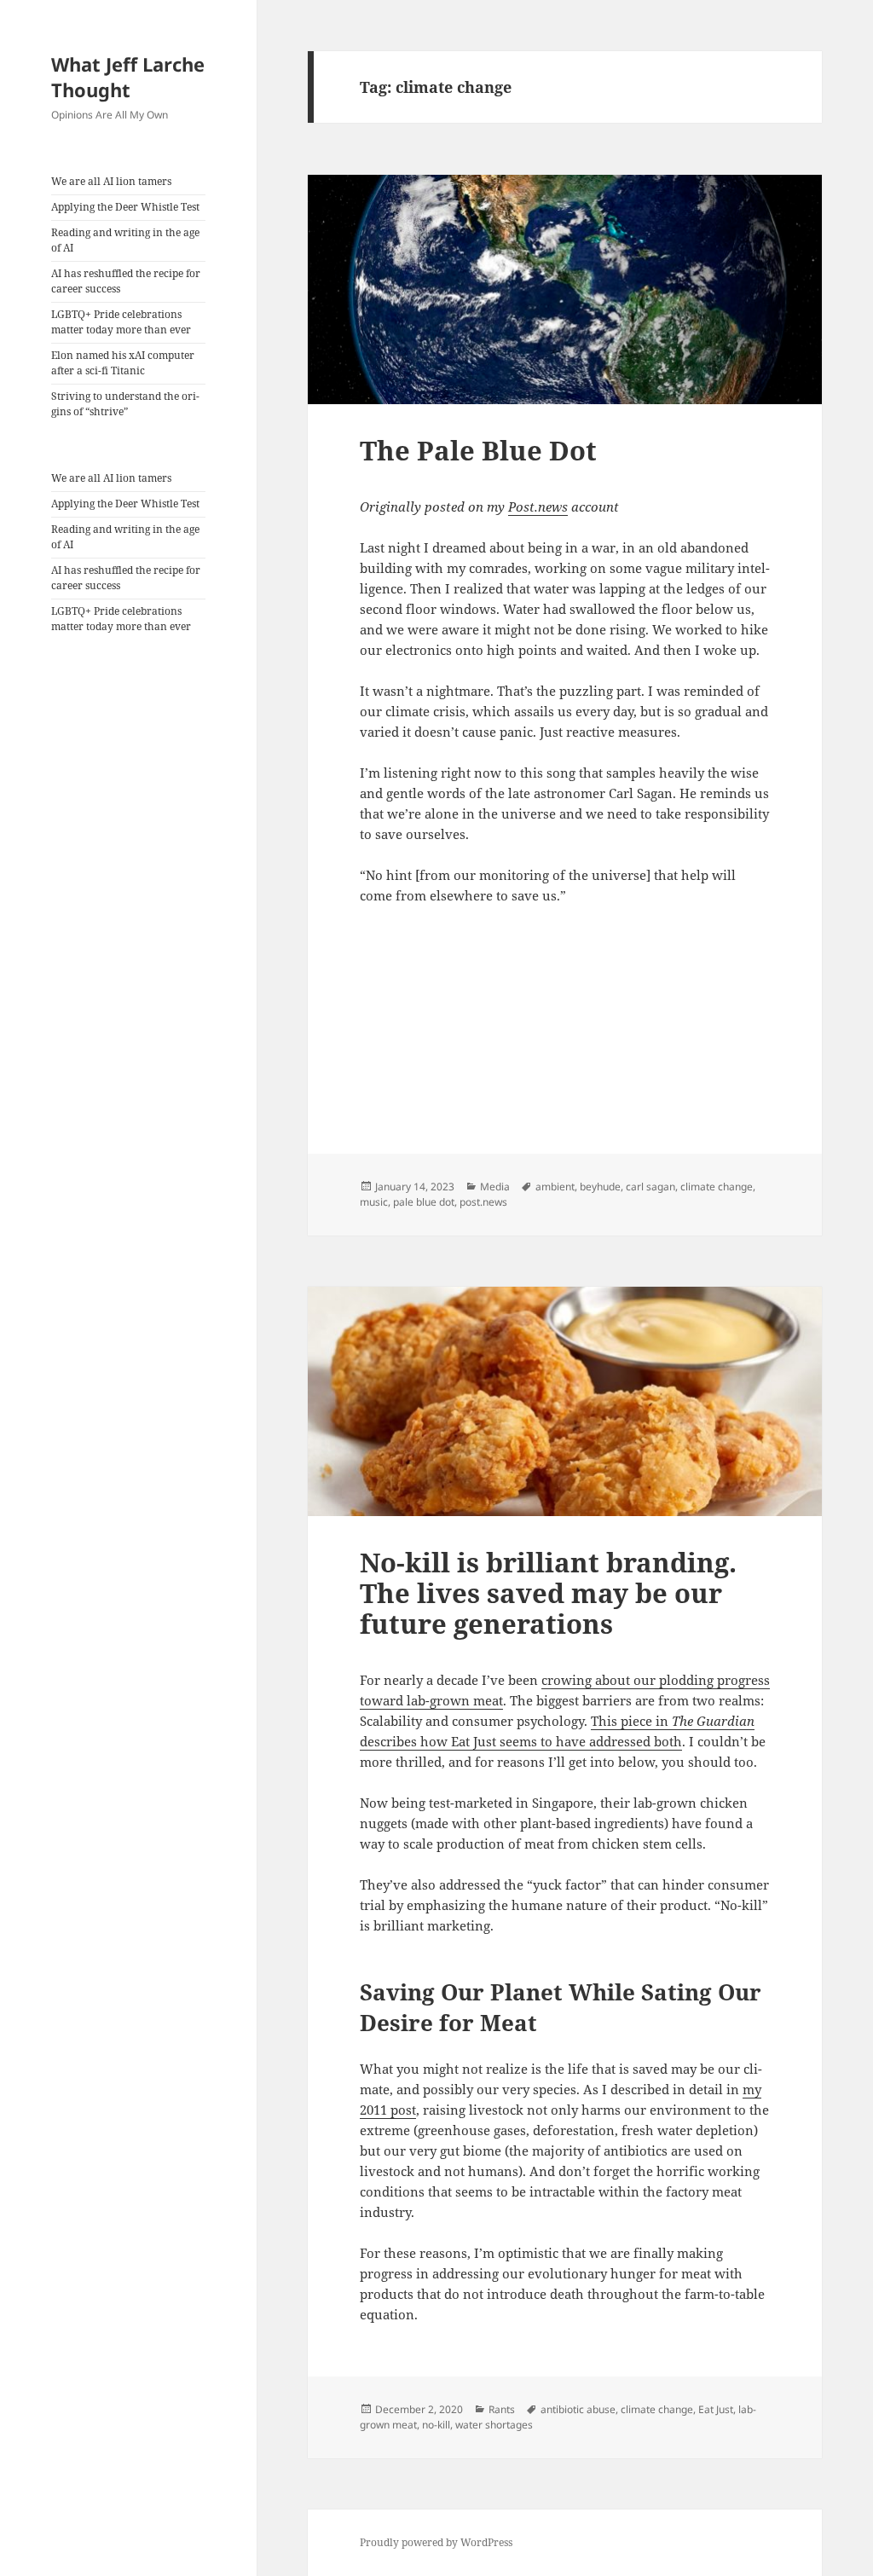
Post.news (538, 507)
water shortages (494, 2425)
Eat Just (716, 2409)
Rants (502, 2409)
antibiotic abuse (578, 2409)
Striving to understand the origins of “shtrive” (125, 404)
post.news (483, 1202)
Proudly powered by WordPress (436, 2542)
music (374, 1202)
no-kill (436, 2425)
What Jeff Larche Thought (128, 77)
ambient (555, 1187)
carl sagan (650, 1187)
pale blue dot (424, 1202)
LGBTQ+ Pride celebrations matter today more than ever (121, 322)
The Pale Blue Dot (478, 450)
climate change (717, 1187)
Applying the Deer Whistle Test (125, 207)
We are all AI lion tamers (111, 181)
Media (495, 1187)
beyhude (600, 1187)
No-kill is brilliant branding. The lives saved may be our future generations (548, 1593)
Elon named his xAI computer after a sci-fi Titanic (123, 363)
